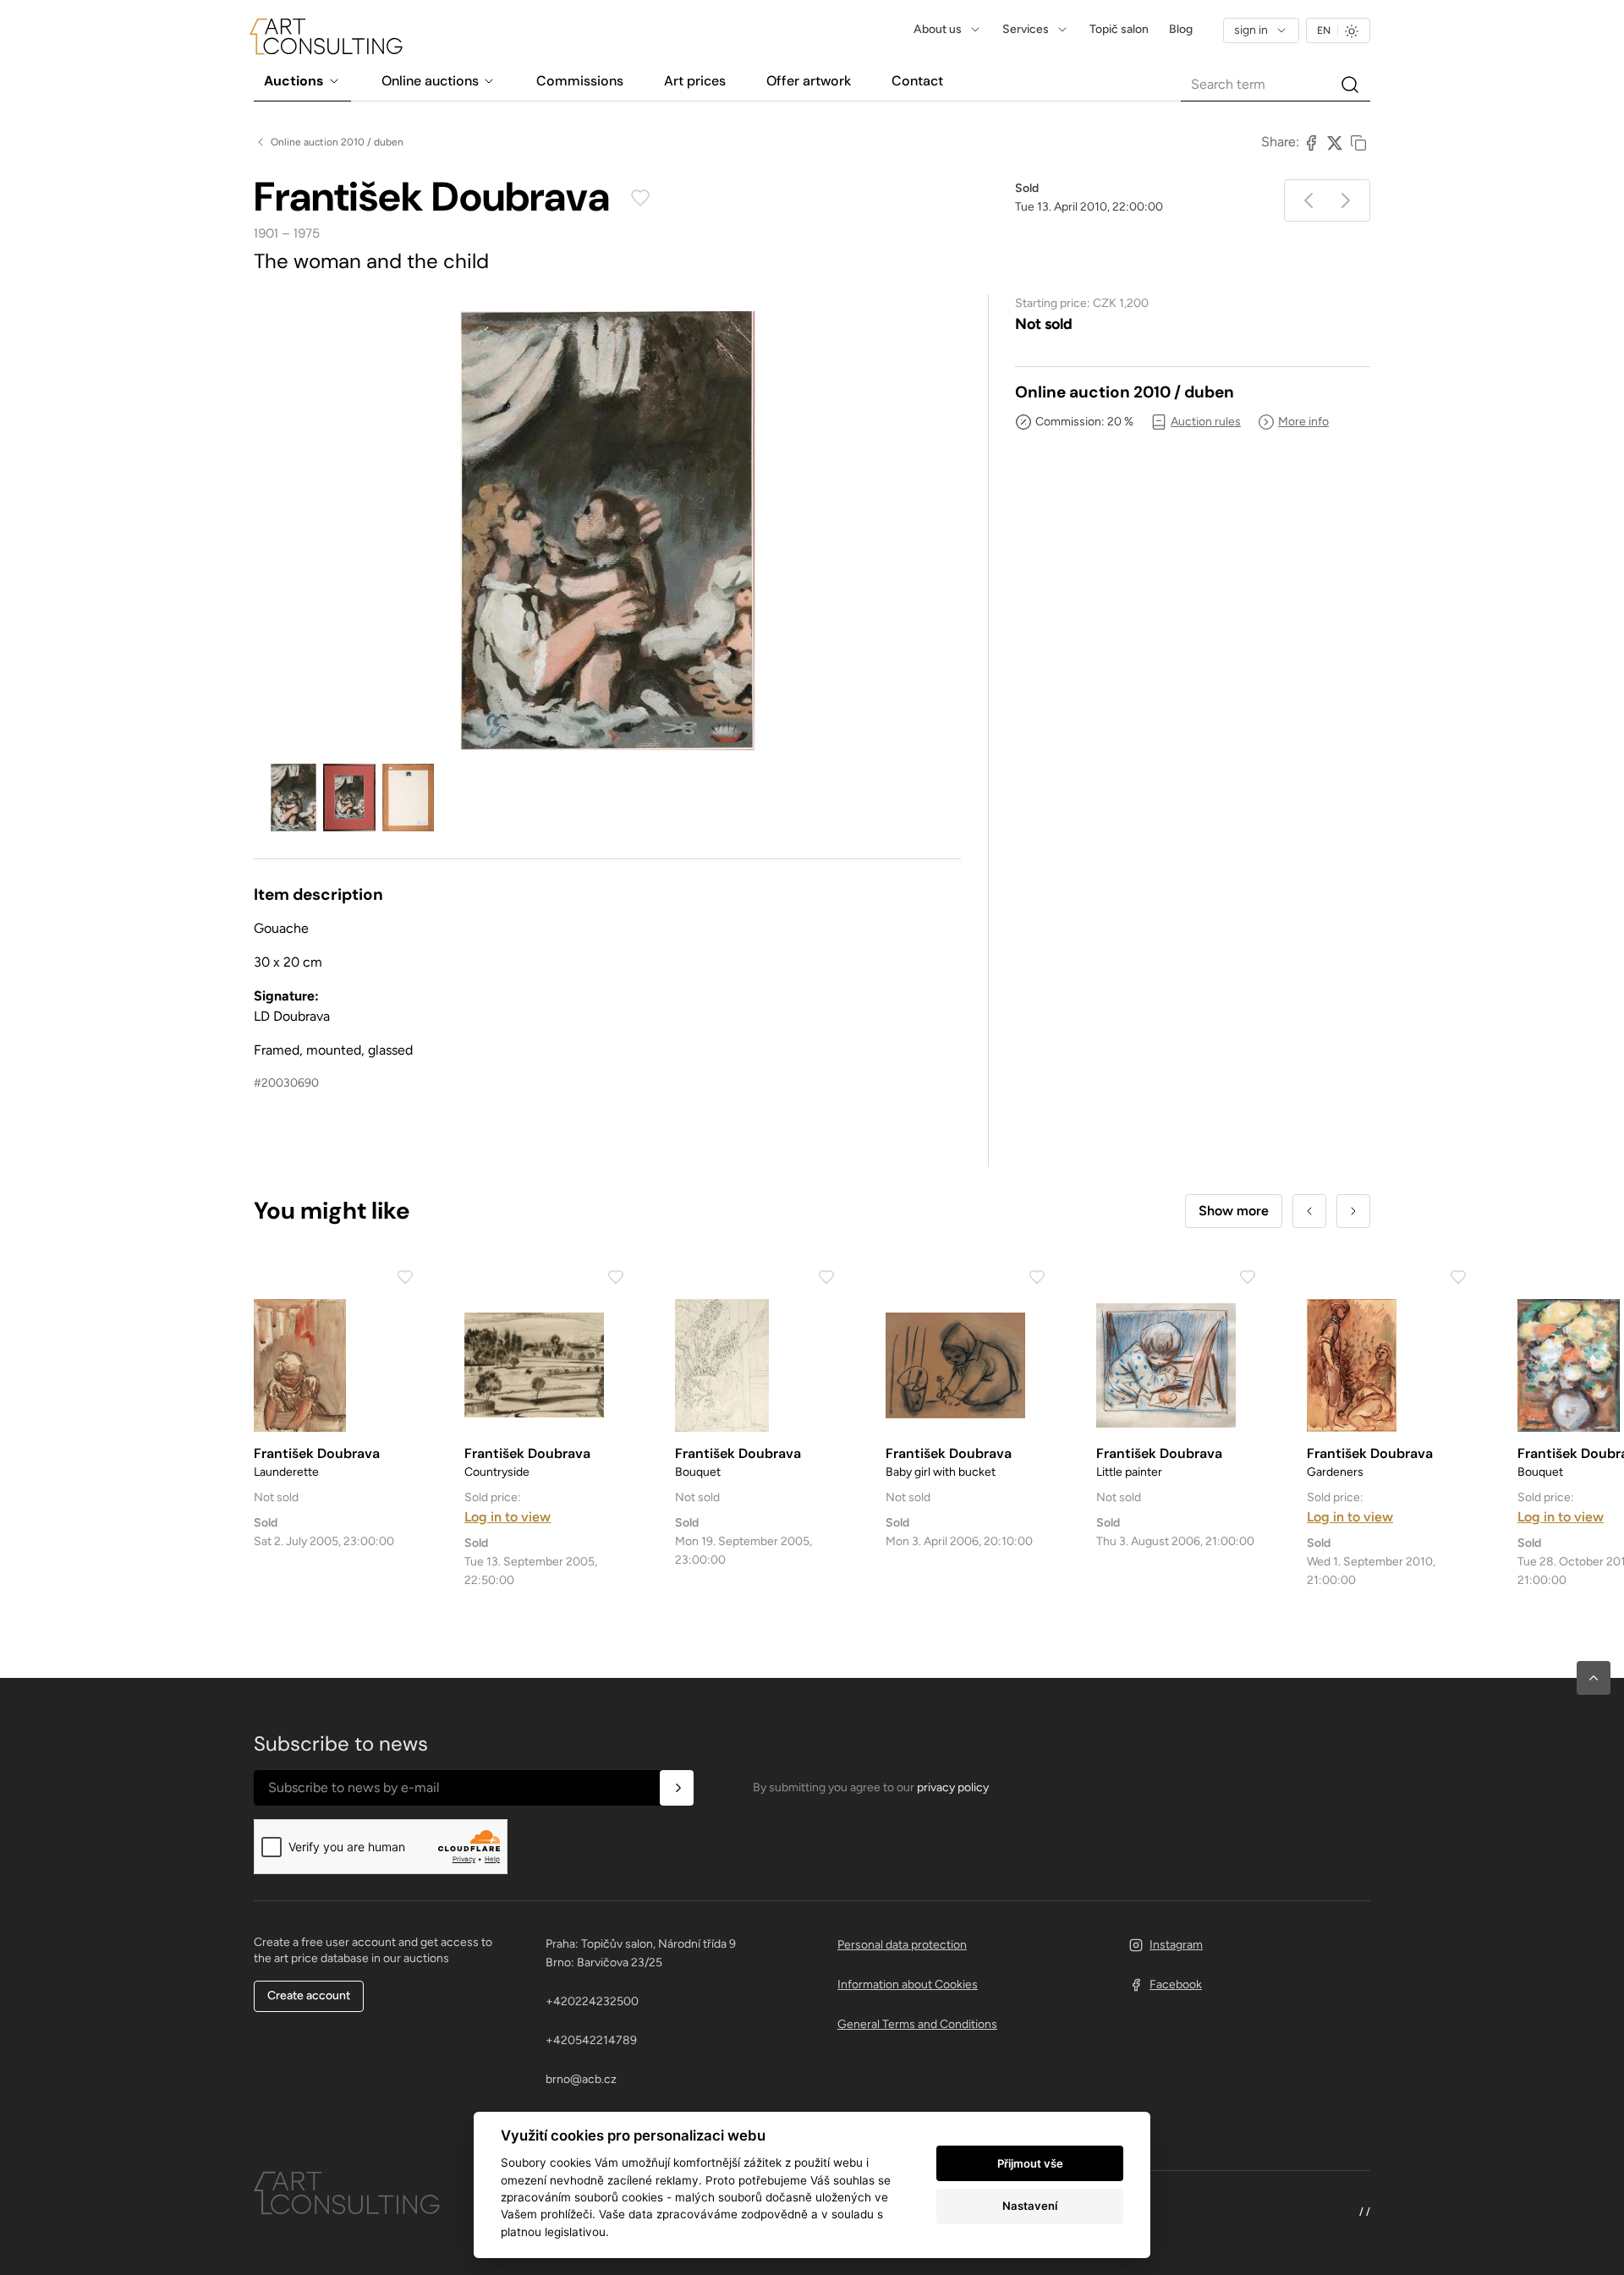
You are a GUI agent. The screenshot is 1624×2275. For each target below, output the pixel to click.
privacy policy (953, 1787)
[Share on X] (1335, 142)
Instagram (1176, 1945)
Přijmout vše (1030, 2163)
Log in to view (507, 1517)
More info (1303, 422)
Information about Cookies (908, 1984)
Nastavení (1030, 2206)
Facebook (1176, 1984)
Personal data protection (902, 1945)
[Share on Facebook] (1311, 142)
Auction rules (1206, 422)
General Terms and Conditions (917, 2024)
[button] (1594, 1678)
